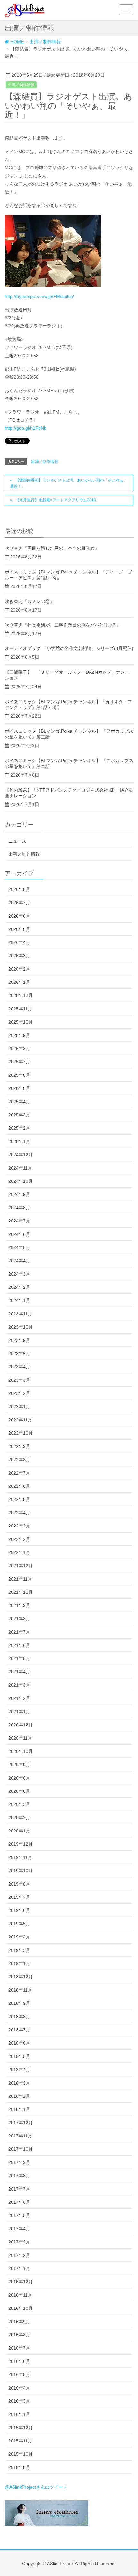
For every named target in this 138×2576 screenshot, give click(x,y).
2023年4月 (19, 1367)
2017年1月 (19, 2268)
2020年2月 (19, 1818)
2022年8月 (19, 1460)
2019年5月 (19, 1924)
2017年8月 (19, 2176)
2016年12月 (21, 2282)
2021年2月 (19, 1698)
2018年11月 (20, 1990)
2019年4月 (19, 1937)
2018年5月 (19, 2056)
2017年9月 (19, 2162)
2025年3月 (19, 1115)
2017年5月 (19, 2215)
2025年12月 (21, 995)
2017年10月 (21, 2149)
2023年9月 (19, 1340)
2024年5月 (19, 1247)
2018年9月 (19, 2003)
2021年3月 (19, 1685)
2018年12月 (21, 1977)
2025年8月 (19, 1049)
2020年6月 (19, 1791)
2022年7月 (19, 1473)
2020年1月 (19, 1831)
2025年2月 (19, 1128)
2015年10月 (21, 2454)
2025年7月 (19, 1062)
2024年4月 (19, 1261)
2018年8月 (19, 2017)
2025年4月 (19, 1102)
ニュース (17, 841)
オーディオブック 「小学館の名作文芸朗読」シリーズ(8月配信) (69, 648)
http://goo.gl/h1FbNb (26, 428)
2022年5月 (19, 1499)
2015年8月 (19, 2467)
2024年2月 (19, 1287)
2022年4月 (19, 1513)
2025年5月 (19, 1088)
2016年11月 (20, 2295)
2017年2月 (19, 2255)
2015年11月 (20, 2441)
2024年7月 (19, 1221)
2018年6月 (19, 2043)
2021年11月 (20, 1579)
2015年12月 (21, 2428)
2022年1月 (19, 1552)
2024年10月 (21, 1181)
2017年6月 (19, 2202)
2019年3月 (19, 1950)
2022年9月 (19, 1446)
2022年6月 (19, 1486)
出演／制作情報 (21, 85)
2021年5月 (19, 1658)
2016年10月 (21, 2308)
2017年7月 (19, 2189)
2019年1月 (19, 1963)
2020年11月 (20, 1738)
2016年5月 (19, 2374)
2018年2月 (19, 2096)
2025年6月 (19, 1075)
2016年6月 (19, 2361)
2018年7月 (19, 2030)
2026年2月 (19, 969)
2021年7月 (19, 1632)
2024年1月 (19, 1300)
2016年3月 (19, 2401)
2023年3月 (19, 1380)
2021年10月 (21, 1592)
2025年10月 (21, 1022)
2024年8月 (19, 1208)
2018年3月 (19, 2083)
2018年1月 (19, 2109)
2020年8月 (19, 1778)
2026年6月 (19, 916)
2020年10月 (21, 1751)
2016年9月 (19, 2322)
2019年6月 (19, 1910)
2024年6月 (19, 1234)
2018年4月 (19, 2070)
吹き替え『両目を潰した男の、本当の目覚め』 (52, 548)
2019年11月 (20, 1857)
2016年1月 (19, 2414)
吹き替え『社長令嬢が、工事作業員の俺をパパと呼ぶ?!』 (63, 625)
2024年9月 (19, 1194)
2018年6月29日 (27, 75)
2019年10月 (21, 1871)
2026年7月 (19, 903)
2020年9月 (19, 1765)
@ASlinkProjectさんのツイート (36, 2487)
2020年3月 (19, 1804)
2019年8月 (19, 1884)
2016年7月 (19, 2348)
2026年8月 (19, 889)
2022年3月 (19, 1526)
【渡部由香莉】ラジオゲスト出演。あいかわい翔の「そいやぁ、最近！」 (69, 483)
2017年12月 (21, 2123)
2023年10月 (21, 1327)
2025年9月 (19, 1035)
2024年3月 (19, 1274)
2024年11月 (20, 1168)
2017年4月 (19, 2229)
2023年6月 (19, 1354)
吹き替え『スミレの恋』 (30, 601)
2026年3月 (19, 956)
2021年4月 (19, 1672)
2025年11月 (20, 1009)
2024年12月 (21, 1155)
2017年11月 (20, 2136)
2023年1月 (19, 1407)
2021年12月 (21, 1566)
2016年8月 (19, 2335)
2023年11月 (20, 1314)
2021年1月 (19, 1712)
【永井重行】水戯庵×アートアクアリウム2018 (56, 500)
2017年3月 (19, 2242)
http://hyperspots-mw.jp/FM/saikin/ (39, 296)
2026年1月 (19, 982)
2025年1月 (19, 1141)
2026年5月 (19, 929)
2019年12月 (21, 1844)
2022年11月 (20, 1420)
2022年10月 (21, 1433)
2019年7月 (19, 1897)
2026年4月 (19, 942)
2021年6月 (19, 1645)
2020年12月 (21, 1725)
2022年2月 (19, 1539)
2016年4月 (19, 2388)
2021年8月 (19, 1619)
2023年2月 (19, 1393)
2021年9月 (19, 1605)
